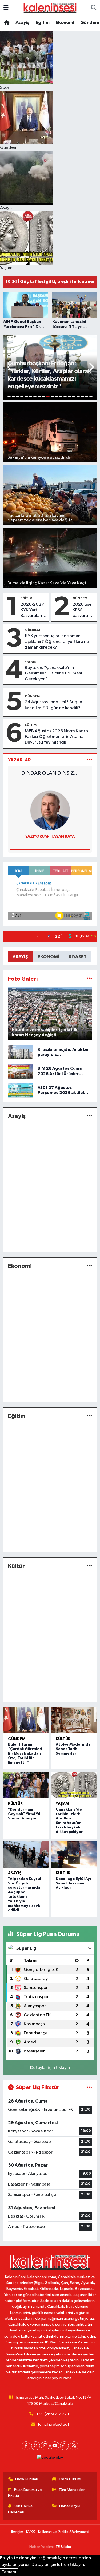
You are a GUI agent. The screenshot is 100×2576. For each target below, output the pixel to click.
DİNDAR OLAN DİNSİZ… (50, 773)
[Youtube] (55, 2446)
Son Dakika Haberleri (20, 2509)
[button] (10, 368)
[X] (36, 2446)
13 (61, 396)
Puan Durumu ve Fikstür (25, 2493)
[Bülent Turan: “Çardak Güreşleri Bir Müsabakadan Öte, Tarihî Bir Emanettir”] (26, 1720)
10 (48, 396)
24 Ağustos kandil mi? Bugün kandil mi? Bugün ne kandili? (53, 705)
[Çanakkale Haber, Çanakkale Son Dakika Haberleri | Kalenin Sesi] (50, 8)
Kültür (16, 1566)
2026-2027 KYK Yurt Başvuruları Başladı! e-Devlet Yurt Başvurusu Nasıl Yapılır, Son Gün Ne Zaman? (32, 610)
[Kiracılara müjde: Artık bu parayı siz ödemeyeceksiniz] (21, 1052)
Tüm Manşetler (72, 2490)
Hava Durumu (27, 2479)
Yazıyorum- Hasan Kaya (50, 836)
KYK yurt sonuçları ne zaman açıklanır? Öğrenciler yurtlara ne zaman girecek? (57, 642)
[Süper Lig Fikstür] (89, 2088)
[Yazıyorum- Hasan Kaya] (50, 810)
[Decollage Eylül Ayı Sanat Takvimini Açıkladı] (74, 1854)
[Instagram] (45, 2446)
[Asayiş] (89, 1116)
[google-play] (50, 2459)
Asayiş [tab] (20, 957)
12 (57, 396)
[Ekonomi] (89, 1266)
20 (91, 396)
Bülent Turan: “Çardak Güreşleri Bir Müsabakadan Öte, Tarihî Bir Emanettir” (25, 1753)
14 (65, 396)
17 (78, 396)
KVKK (31, 2532)
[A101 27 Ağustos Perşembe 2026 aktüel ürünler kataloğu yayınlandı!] (21, 1090)
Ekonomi (65, 23)
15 (69, 396)
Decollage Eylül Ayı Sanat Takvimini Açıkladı (73, 1883)
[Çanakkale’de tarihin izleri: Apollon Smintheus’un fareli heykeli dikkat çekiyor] (74, 1785)
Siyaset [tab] (78, 957)
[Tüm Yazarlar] (89, 760)
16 (74, 396)
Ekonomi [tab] (48, 957)
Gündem (90, 23)
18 (82, 396)
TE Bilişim (63, 2547)
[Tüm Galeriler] (89, 979)
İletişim (17, 2532)
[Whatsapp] (64, 2446)
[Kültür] (89, 1566)
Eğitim (43, 23)
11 (52, 396)
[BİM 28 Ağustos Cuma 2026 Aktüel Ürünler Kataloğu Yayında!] (21, 1071)
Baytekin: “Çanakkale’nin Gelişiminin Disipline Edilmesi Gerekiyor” (53, 673)
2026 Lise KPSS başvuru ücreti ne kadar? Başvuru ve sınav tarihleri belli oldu (83, 610)
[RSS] (74, 2446)
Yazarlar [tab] (19, 760)
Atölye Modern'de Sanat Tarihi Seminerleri (73, 1749)
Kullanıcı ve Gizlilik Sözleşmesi (64, 2532)
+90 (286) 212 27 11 (53, 2414)
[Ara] (94, 8)
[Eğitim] (89, 1416)
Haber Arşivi (70, 2506)
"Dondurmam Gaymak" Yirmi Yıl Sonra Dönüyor (24, 1814)
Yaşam (30, 662)
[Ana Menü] (6, 8)
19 (87, 396)
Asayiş (22, 23)
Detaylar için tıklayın (50, 2068)
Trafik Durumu (71, 2479)
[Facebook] (26, 2446)
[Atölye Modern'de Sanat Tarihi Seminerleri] (74, 1720)
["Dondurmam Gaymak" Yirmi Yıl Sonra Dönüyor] (26, 1785)
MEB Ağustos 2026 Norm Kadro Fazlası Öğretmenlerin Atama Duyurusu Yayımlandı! (56, 737)
